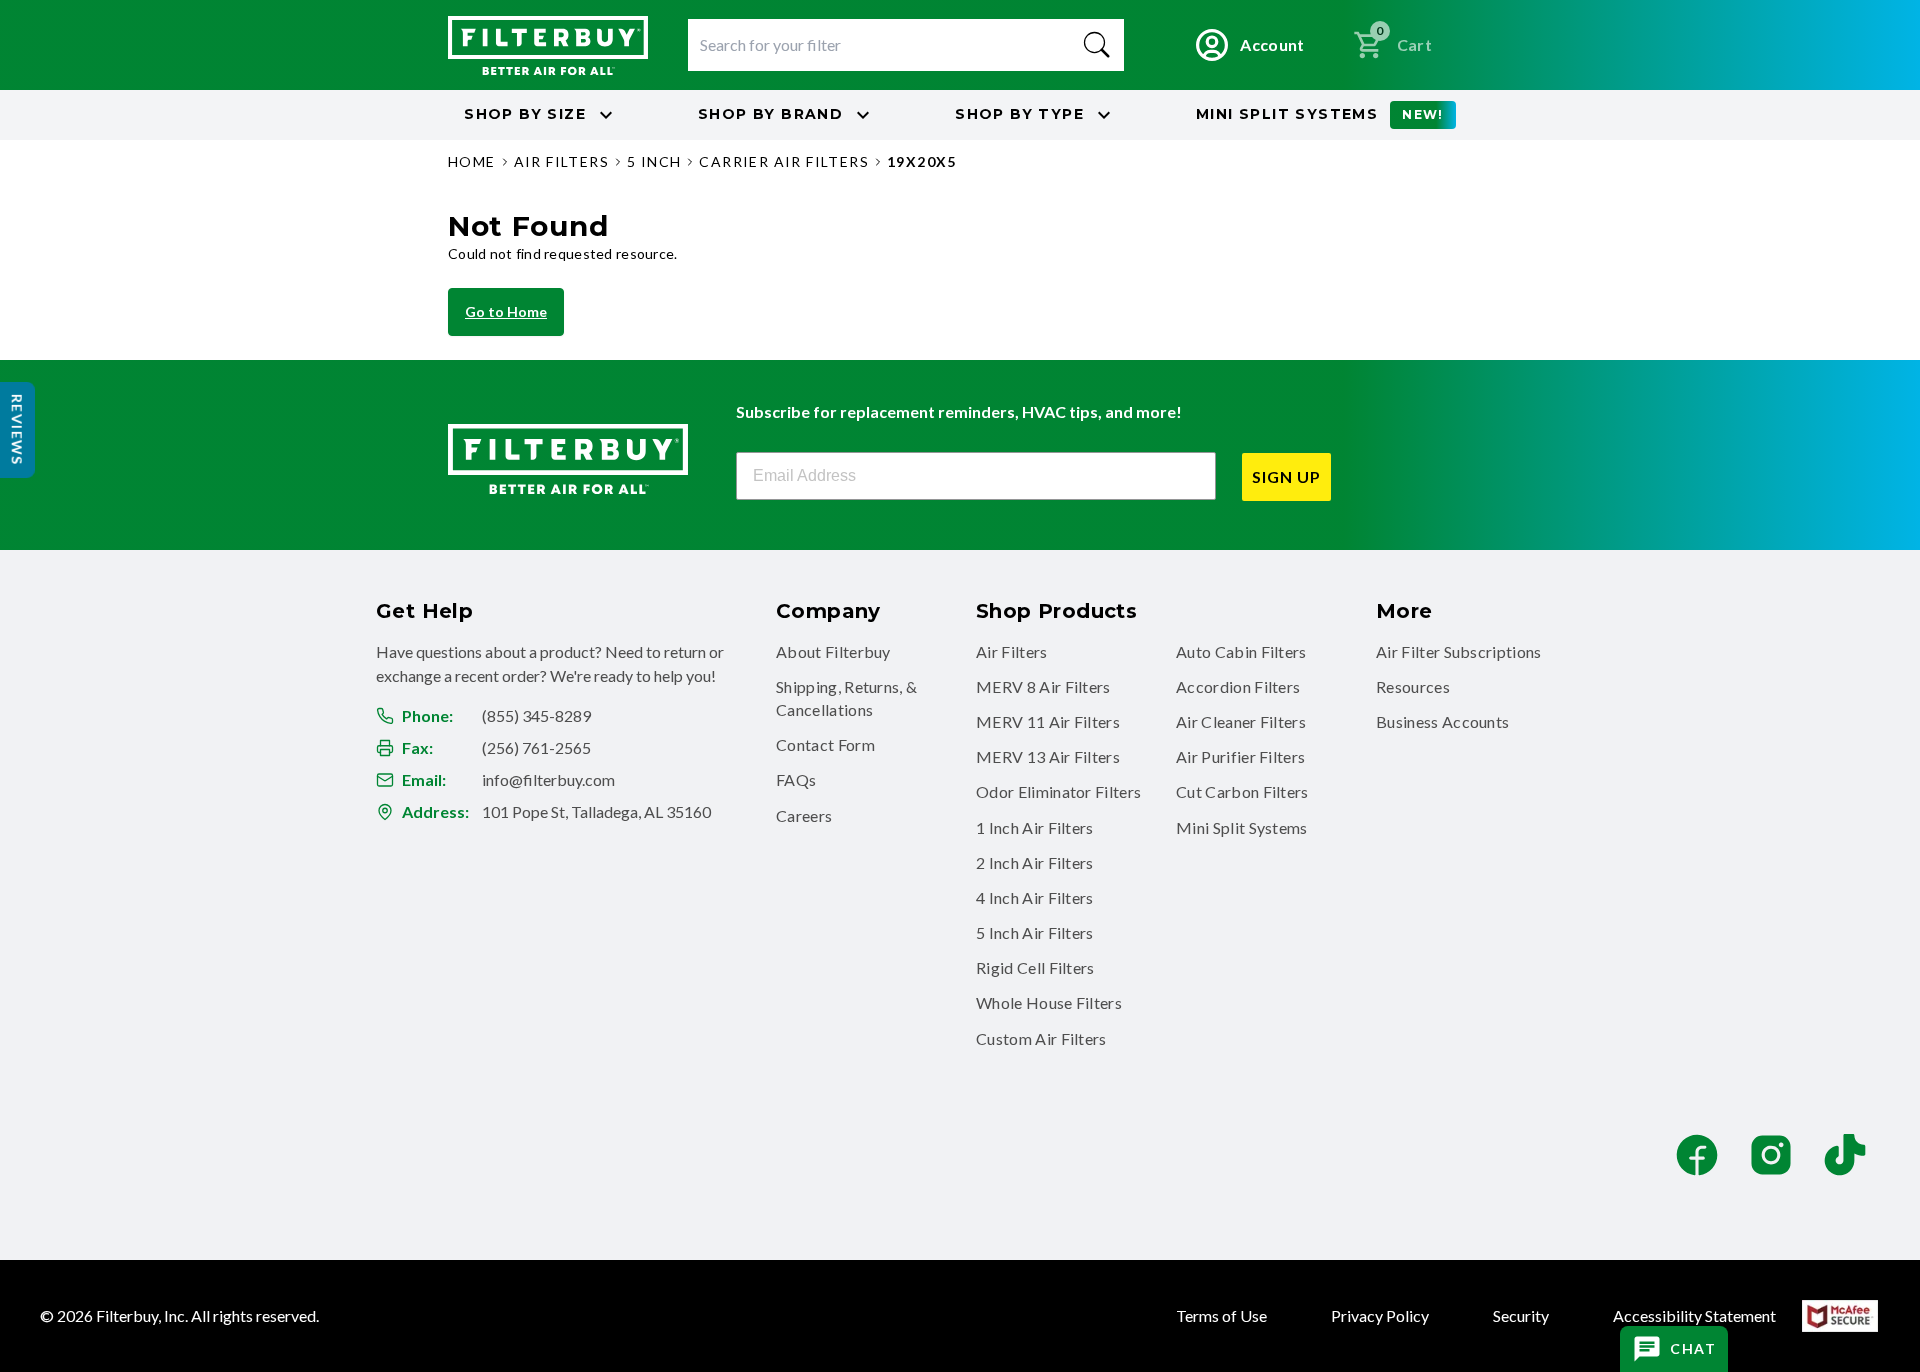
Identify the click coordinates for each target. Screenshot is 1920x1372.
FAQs (796, 779)
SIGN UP (1286, 476)
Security (1521, 1315)
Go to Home (506, 311)
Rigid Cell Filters (1035, 967)
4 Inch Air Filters (1035, 897)
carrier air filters (784, 161)
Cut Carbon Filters (1242, 791)
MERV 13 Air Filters (1048, 756)
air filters (561, 161)
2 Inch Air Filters (1035, 862)
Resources (1413, 686)
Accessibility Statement (1694, 1315)
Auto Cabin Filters (1241, 651)
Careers (804, 815)
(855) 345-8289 (536, 715)
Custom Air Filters (1041, 1038)
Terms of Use (1221, 1315)
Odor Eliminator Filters (1058, 791)
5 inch (654, 161)
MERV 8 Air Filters (1043, 686)
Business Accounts (1442, 721)
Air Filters (1012, 651)
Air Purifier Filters (1240, 756)
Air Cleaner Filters (1241, 721)
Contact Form (825, 744)
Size (525, 114)
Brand (770, 114)
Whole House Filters (1049, 1002)
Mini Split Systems (1242, 827)
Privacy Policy (1380, 1315)
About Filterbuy (833, 651)
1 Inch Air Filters (1035, 827)
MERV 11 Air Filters (1048, 721)
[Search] (1097, 45)
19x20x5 (922, 161)
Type (1019, 114)
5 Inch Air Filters (1035, 932)
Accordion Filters (1238, 686)
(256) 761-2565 (536, 747)
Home (472, 161)
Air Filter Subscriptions (1459, 651)
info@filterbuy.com (548, 779)
